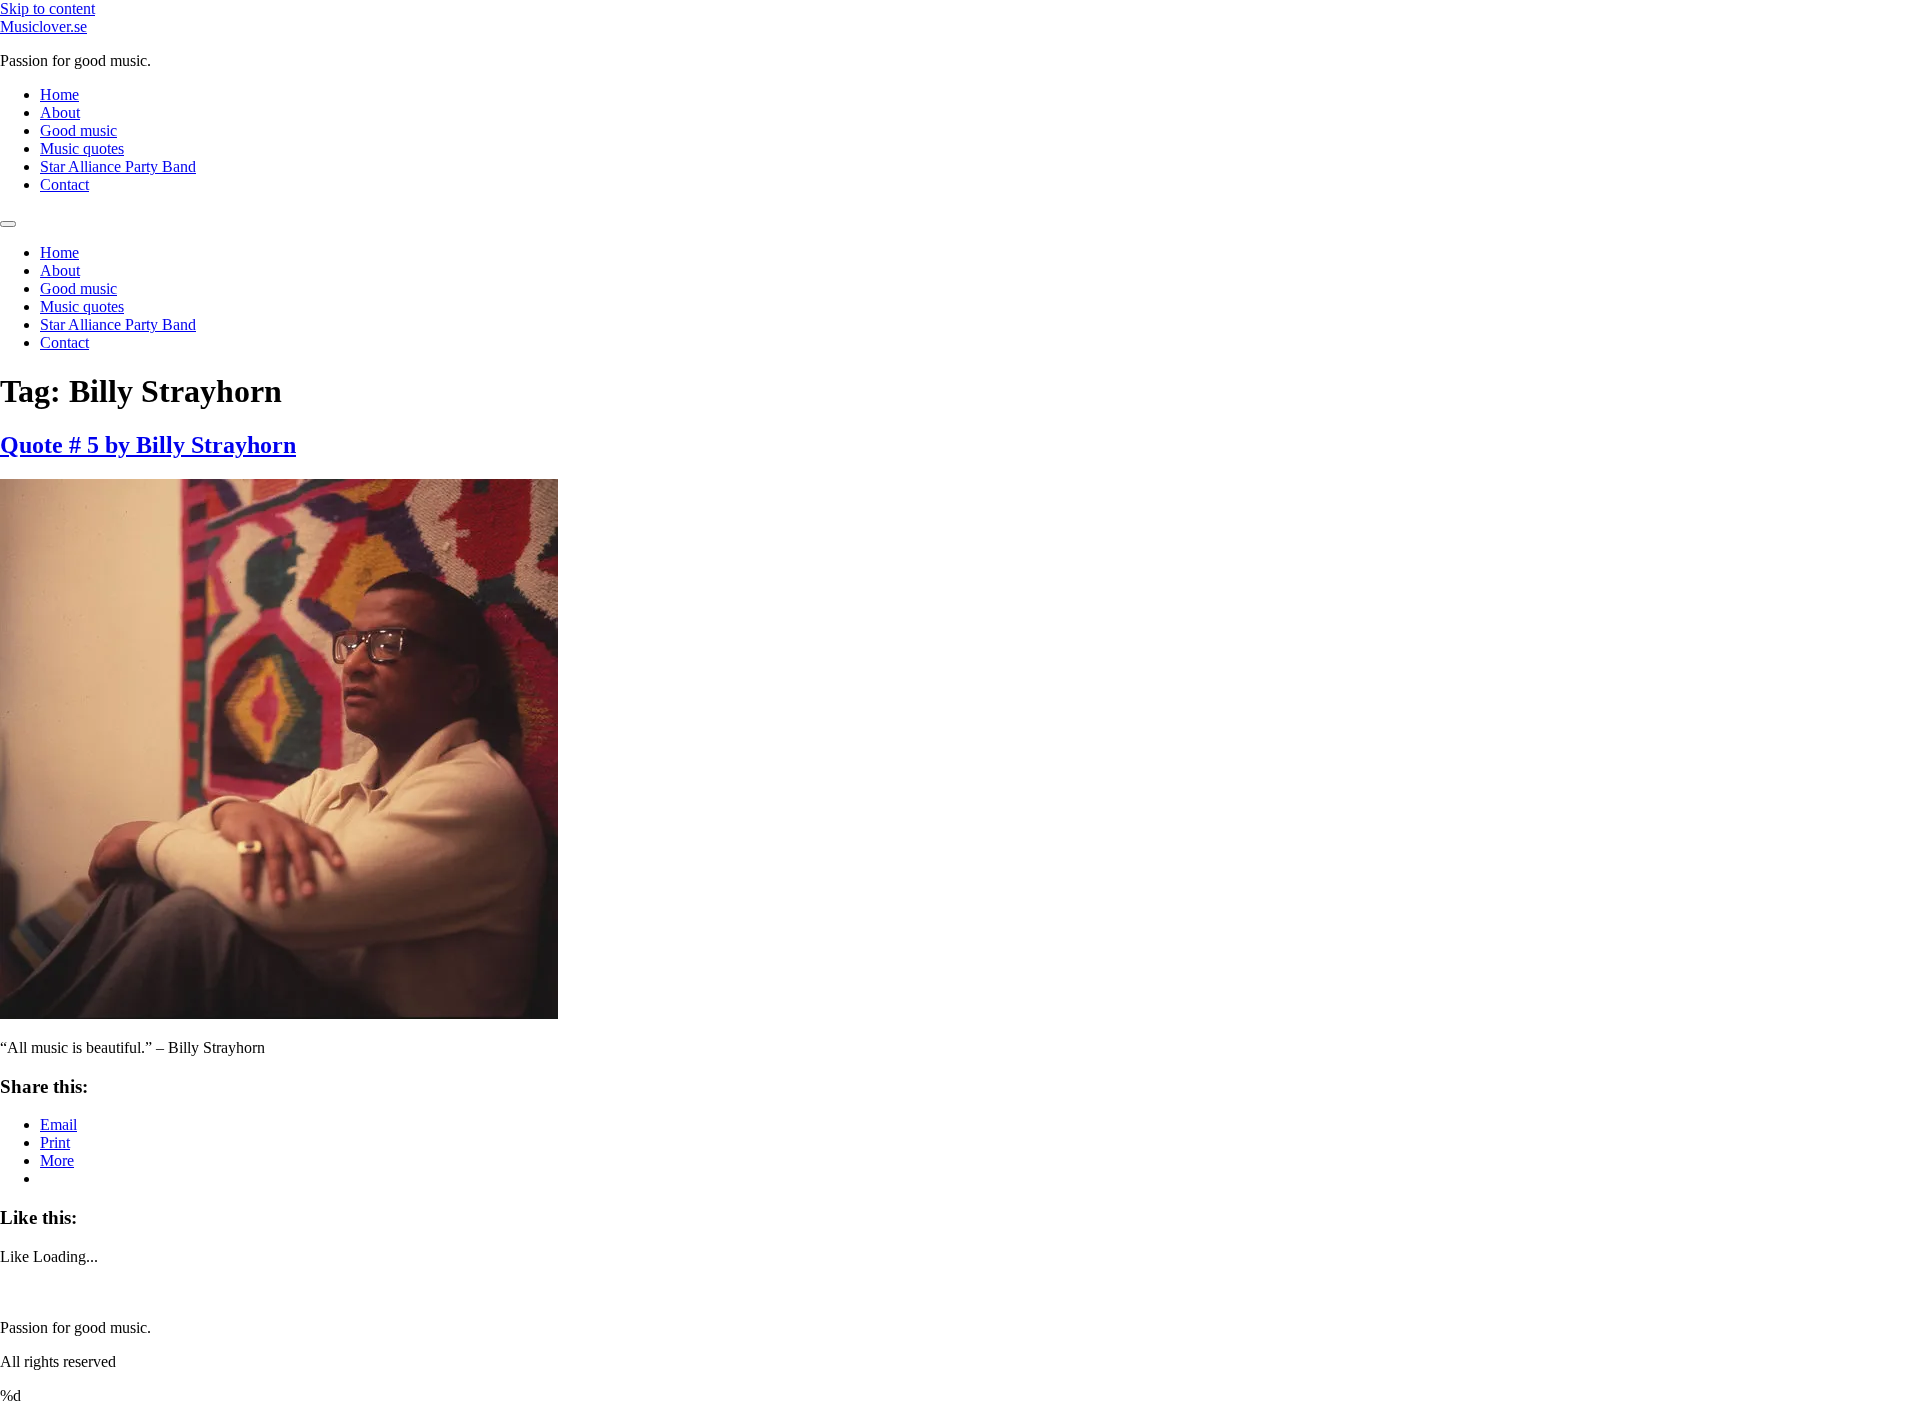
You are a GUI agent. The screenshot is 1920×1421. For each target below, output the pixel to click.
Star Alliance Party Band (118, 166)
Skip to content (47, 8)
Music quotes (82, 148)
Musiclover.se (43, 26)
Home (59, 94)
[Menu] (8, 224)
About (60, 112)
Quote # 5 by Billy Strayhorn (148, 445)
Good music (78, 130)
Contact (64, 184)
